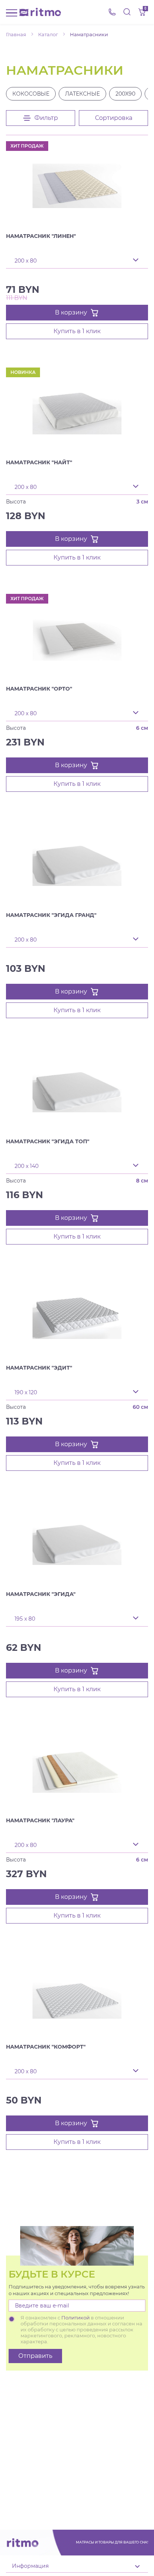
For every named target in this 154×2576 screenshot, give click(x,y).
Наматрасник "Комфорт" (46, 2047)
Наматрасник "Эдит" (39, 1368)
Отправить (35, 2356)
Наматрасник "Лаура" (40, 1820)
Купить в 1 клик (77, 331)
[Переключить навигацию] (12, 12)
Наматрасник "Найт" (39, 462)
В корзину (71, 312)
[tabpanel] (77, 186)
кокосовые (31, 94)
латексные (82, 94)
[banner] (40, 12)
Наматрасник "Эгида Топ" (48, 1141)
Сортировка (114, 118)
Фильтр (46, 118)
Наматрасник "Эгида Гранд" (51, 915)
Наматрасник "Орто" (39, 689)
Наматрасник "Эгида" (41, 1594)
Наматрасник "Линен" (41, 236)
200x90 (125, 94)
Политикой (76, 2318)
